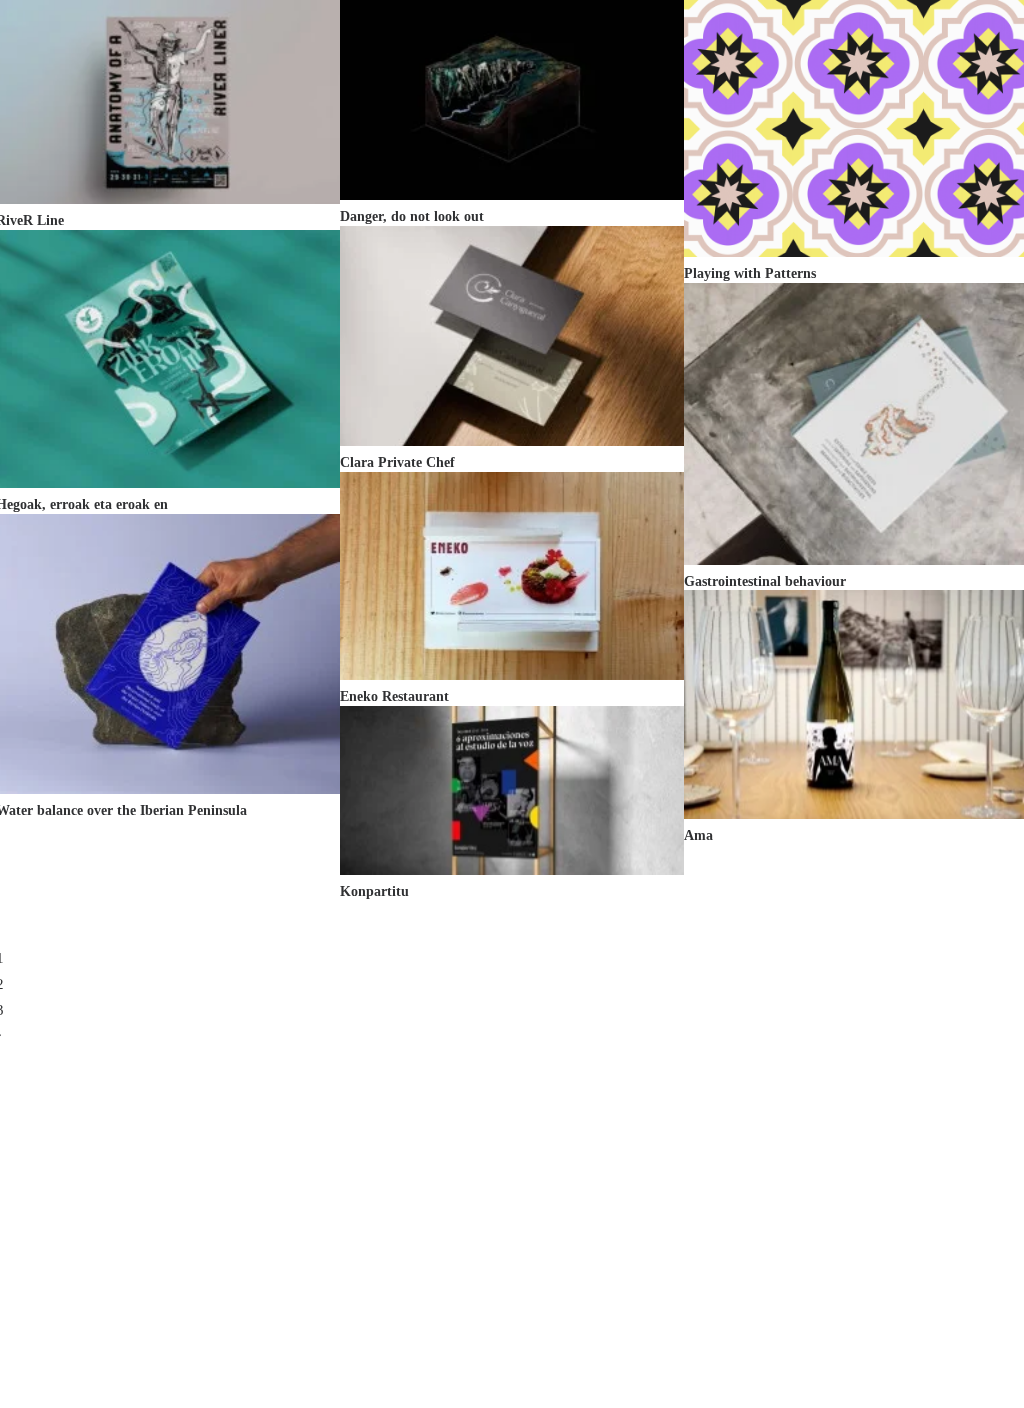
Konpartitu (374, 891)
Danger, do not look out (412, 216)
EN (947, 42)
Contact (857, 42)
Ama (698, 835)
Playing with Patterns (750, 273)
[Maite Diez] (111, 42)
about (774, 42)
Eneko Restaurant (394, 696)
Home (618, 42)
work (686, 42)
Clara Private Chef (397, 462)
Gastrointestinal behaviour (765, 581)
